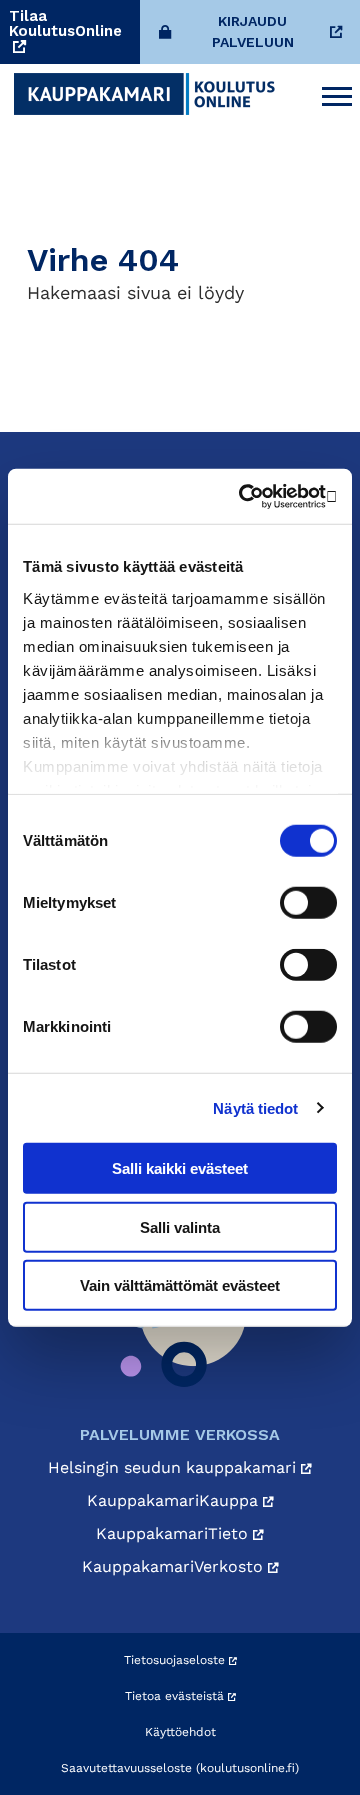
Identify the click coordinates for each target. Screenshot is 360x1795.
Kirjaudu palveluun (253, 31)
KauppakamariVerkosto (175, 1566)
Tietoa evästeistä (176, 1696)
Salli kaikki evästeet (180, 1168)
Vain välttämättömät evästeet (180, 1285)
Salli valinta (180, 1226)
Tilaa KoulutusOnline (65, 24)
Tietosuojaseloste (176, 1660)
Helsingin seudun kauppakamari (174, 1467)
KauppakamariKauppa (175, 1500)
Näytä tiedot (255, 1107)
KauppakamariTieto (174, 1533)
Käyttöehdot (180, 1732)
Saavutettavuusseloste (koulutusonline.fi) (180, 1768)
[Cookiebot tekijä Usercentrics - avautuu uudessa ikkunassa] (254, 496)
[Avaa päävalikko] (337, 94)
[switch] (308, 903)
